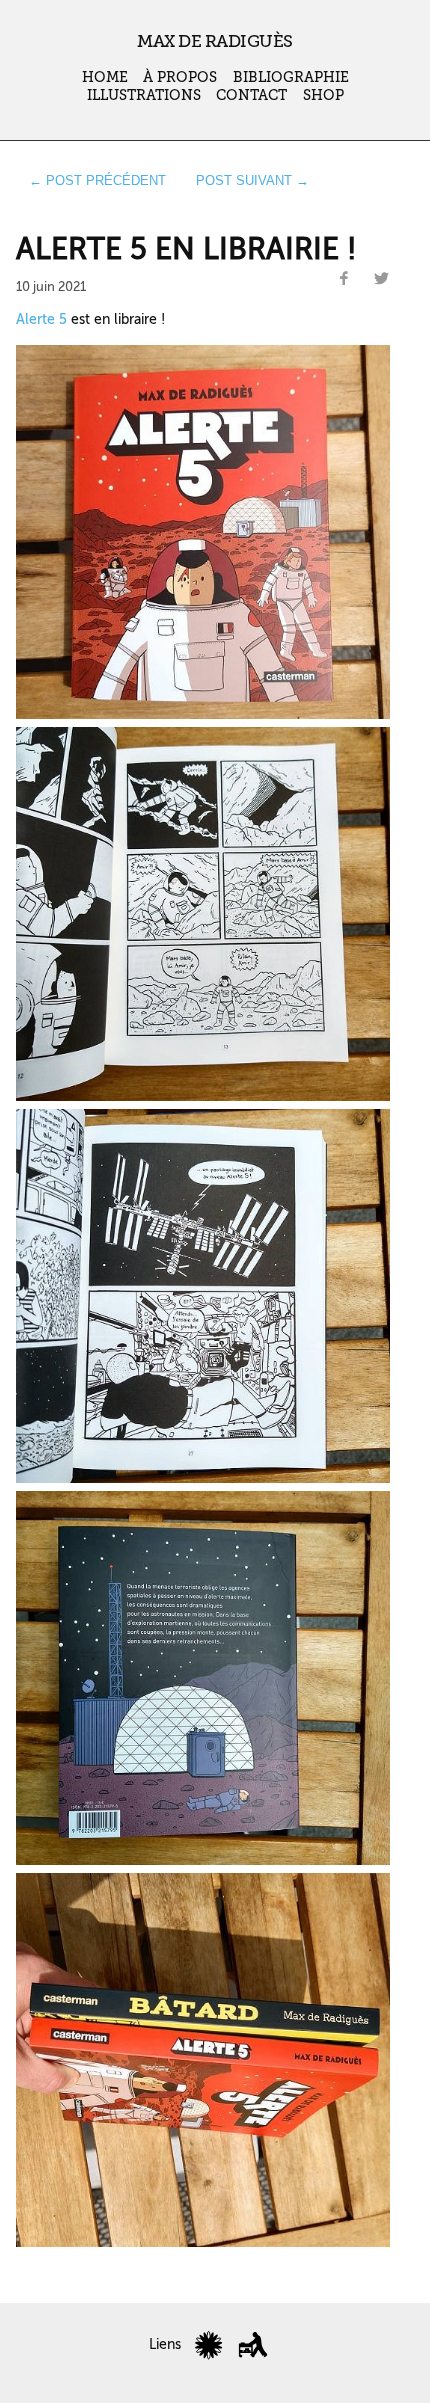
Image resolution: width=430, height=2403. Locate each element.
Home (105, 77)
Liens (165, 2344)
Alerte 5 (41, 319)
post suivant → (252, 180)
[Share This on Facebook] (344, 279)
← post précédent (97, 180)
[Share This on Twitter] (381, 279)
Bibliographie (291, 77)
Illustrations (144, 95)
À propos (180, 77)
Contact (251, 95)
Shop (323, 95)
